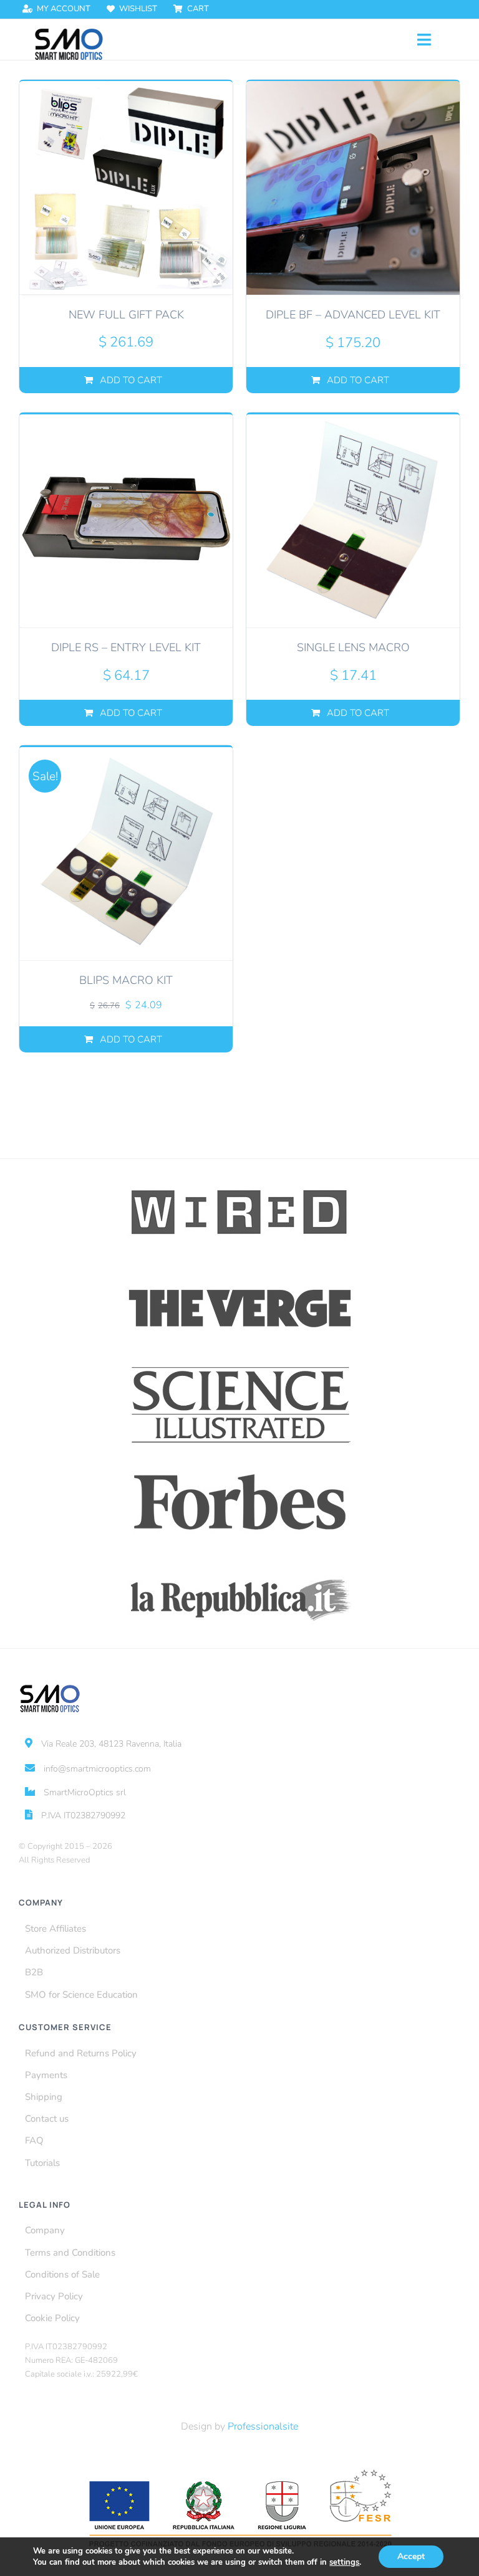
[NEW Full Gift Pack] (126, 188)
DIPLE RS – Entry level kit (126, 647)
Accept (411, 2556)
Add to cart (131, 380)
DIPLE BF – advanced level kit (353, 315)
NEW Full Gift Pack (126, 315)
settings (344, 2562)
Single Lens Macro (353, 647)
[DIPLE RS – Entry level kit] (126, 520)
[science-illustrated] (240, 1367)
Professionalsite (263, 2426)
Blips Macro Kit (126, 980)
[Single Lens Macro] (353, 520)
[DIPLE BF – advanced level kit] (353, 188)
